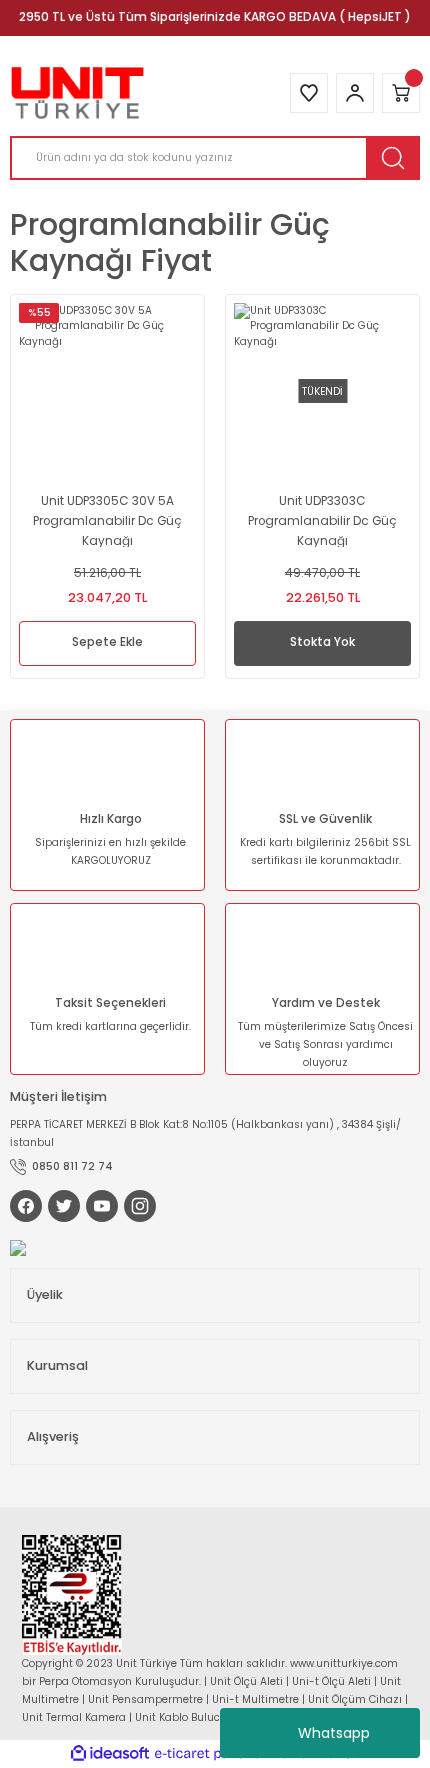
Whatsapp (334, 1733)
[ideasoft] (110, 1754)
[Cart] (401, 93)
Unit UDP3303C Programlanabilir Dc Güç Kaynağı (322, 520)
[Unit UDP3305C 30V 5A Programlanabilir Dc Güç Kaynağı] (107, 391)
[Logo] (77, 93)
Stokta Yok (322, 642)
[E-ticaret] (212, 1753)
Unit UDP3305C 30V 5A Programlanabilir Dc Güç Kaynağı (107, 520)
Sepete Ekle (107, 642)
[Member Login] (355, 93)
